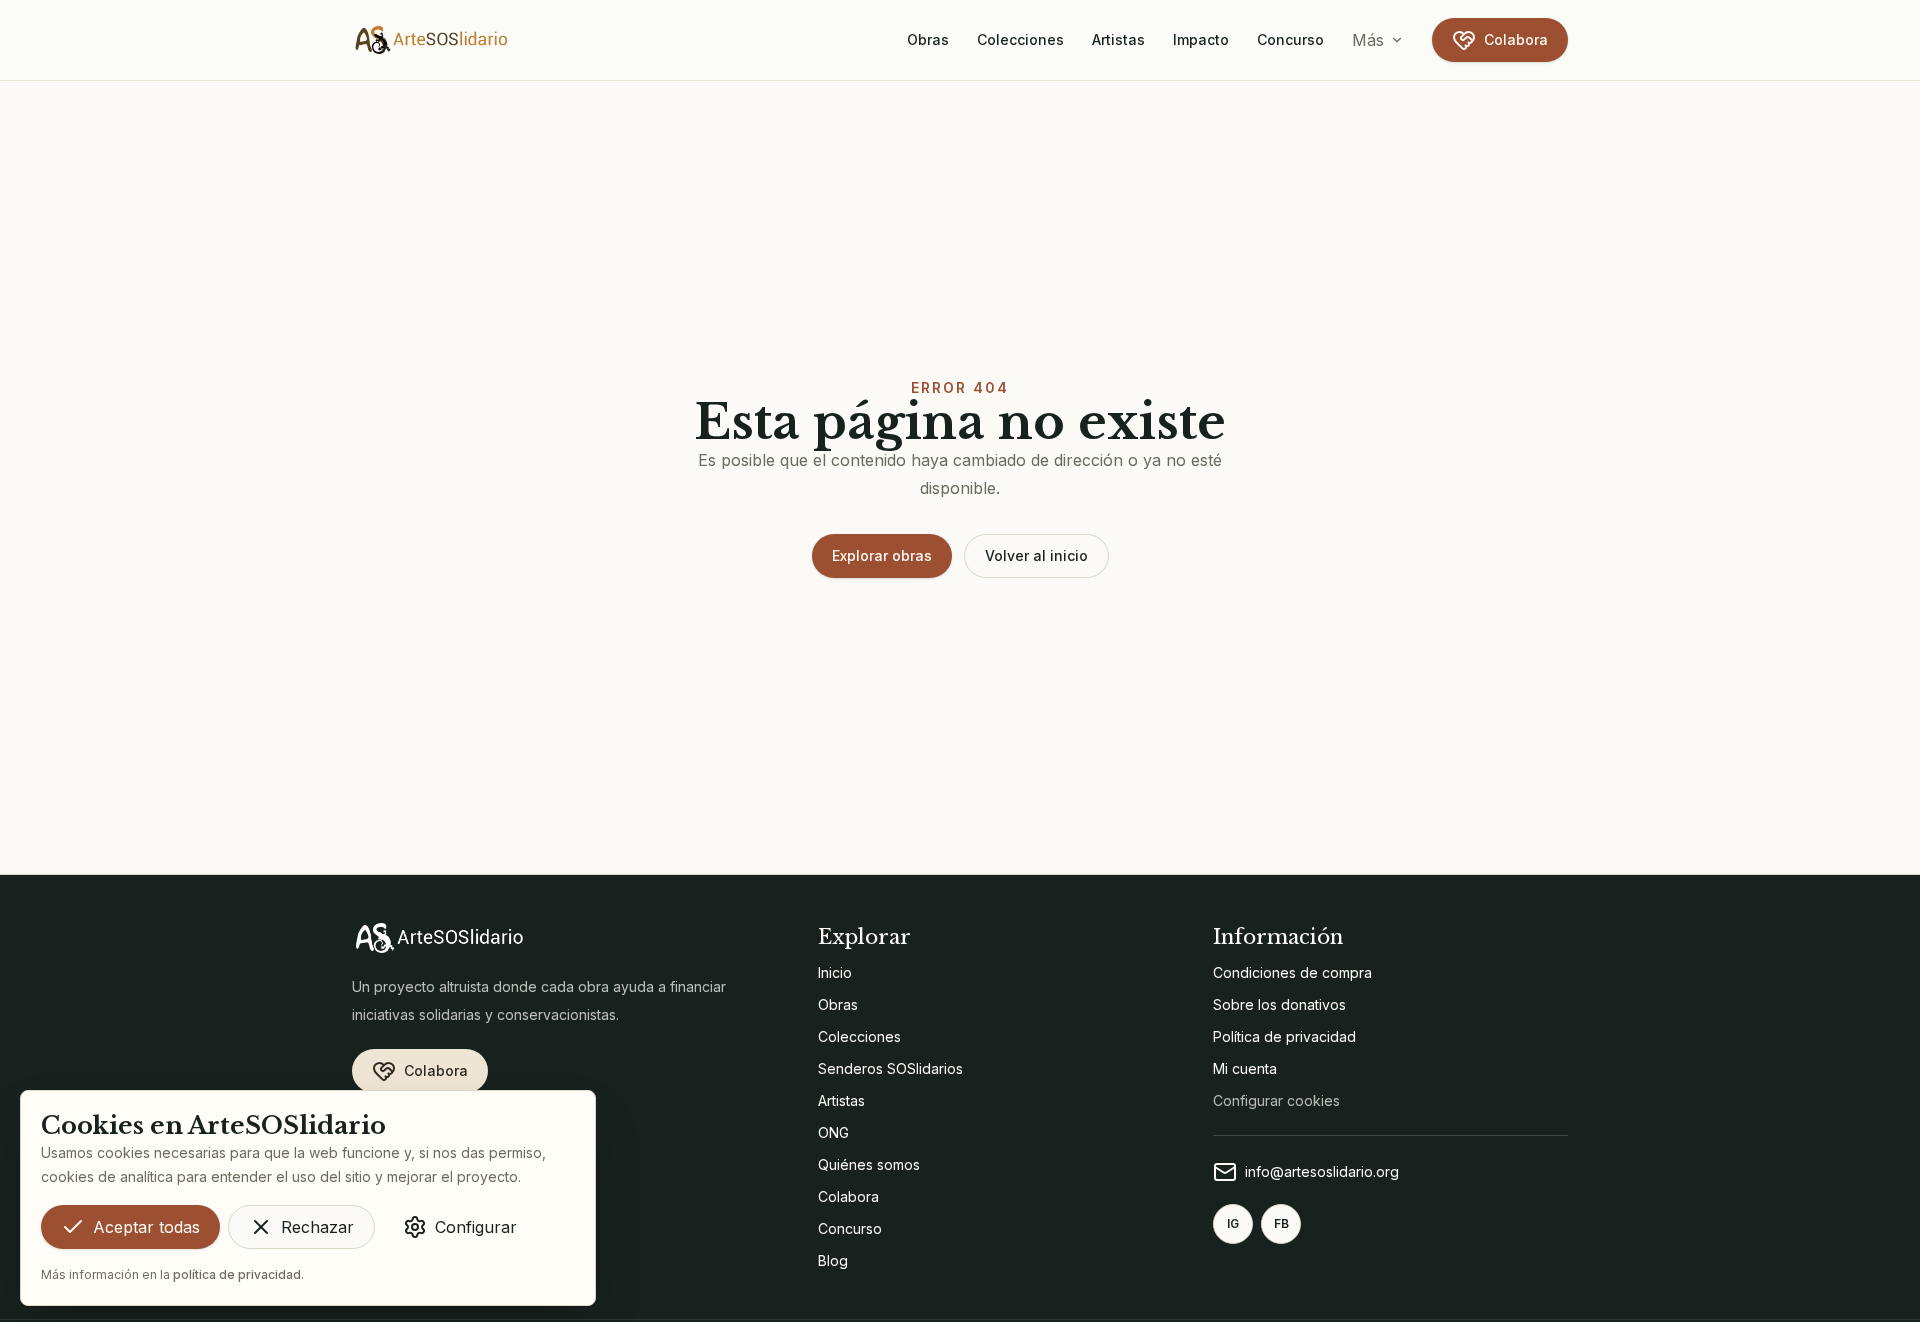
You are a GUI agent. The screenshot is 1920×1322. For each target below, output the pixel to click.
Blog (833, 1260)
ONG (833, 1132)
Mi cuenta (1245, 1068)
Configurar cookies (1276, 1100)
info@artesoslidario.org (1322, 1171)
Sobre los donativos (1279, 1004)
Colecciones (1020, 39)
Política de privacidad (1284, 1036)
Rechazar (317, 1227)
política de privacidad (237, 1274)
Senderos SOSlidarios (890, 1068)
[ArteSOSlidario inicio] (432, 40)
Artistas (1118, 39)
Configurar (476, 1227)
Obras (928, 39)
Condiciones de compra (1292, 972)
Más (1368, 40)
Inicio (835, 972)
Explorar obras (882, 555)
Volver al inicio (1036, 555)
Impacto (1201, 39)
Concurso (1290, 39)
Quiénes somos (869, 1164)
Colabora (1516, 39)
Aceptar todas (146, 1227)
